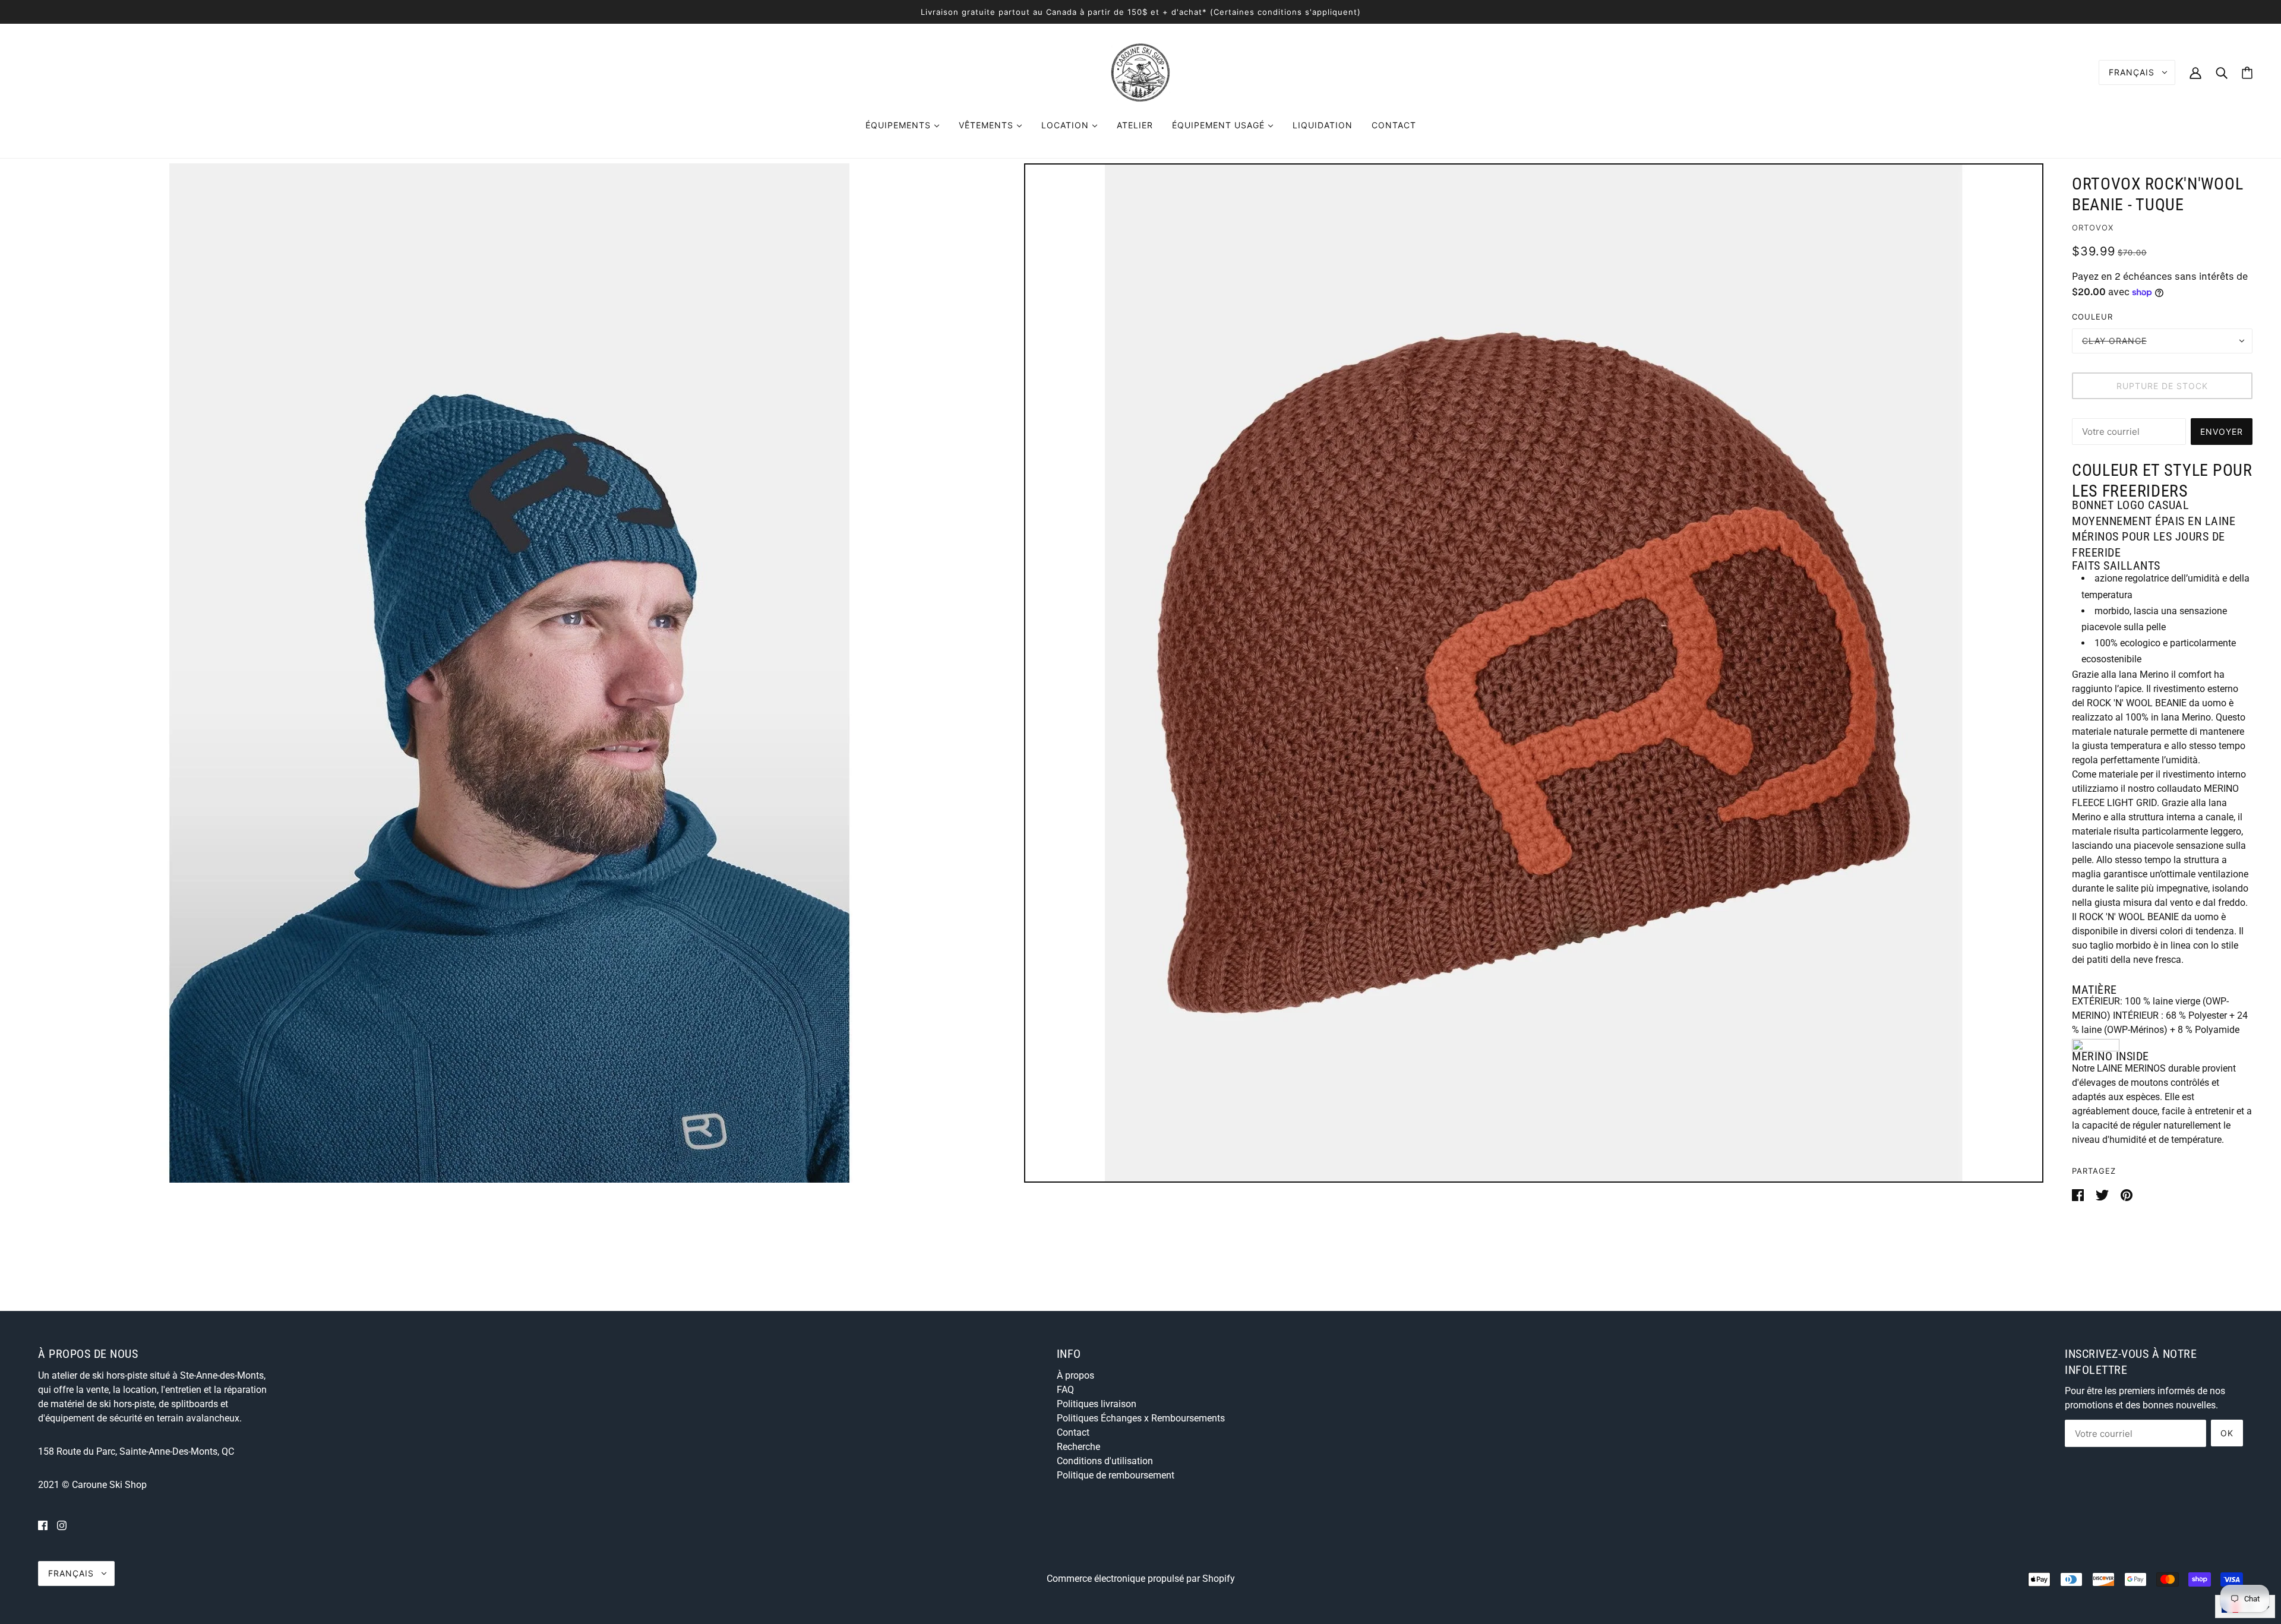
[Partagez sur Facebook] (2079, 1194)
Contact (1073, 1432)
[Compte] (2195, 72)
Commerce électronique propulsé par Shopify (1141, 1579)
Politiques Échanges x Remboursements (1141, 1418)
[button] (2094, 990)
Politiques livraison (1097, 1404)
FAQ (1065, 1390)
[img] (43, 1525)
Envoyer (2222, 432)
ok (2227, 1433)
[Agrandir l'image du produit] (510, 673)
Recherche (1078, 1447)
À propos (1075, 1375)
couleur (2092, 317)
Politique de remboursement (1116, 1475)
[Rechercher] (2222, 72)
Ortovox (2093, 228)
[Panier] (2247, 73)
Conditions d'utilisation (1105, 1461)
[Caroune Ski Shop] (1140, 72)
